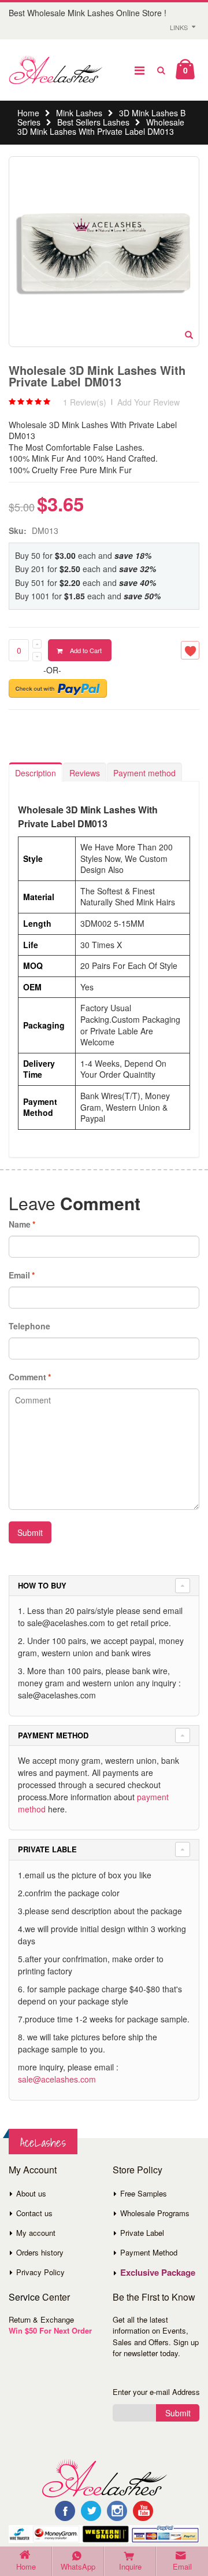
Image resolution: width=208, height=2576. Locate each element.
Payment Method (149, 2252)
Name (20, 1224)
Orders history (40, 2252)
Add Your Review (148, 402)
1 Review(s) (85, 402)
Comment (27, 1377)
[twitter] (91, 2511)
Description (36, 773)
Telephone (29, 1326)
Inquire (130, 2566)
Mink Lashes (79, 113)
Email (19, 1275)
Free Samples (144, 2193)
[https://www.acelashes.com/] (104, 2477)
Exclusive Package (158, 2272)
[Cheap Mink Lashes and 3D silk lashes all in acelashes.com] (55, 70)
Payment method (144, 773)
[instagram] (117, 2511)
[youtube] (143, 2511)
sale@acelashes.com (57, 2079)
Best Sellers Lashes (93, 122)
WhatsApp (78, 2566)
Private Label (142, 2233)
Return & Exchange (41, 2319)
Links (179, 27)
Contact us (34, 2213)
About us (31, 2193)
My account (36, 2233)
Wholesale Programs (155, 2213)
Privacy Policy (40, 2272)
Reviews (85, 773)
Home (28, 113)
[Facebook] (65, 2511)
